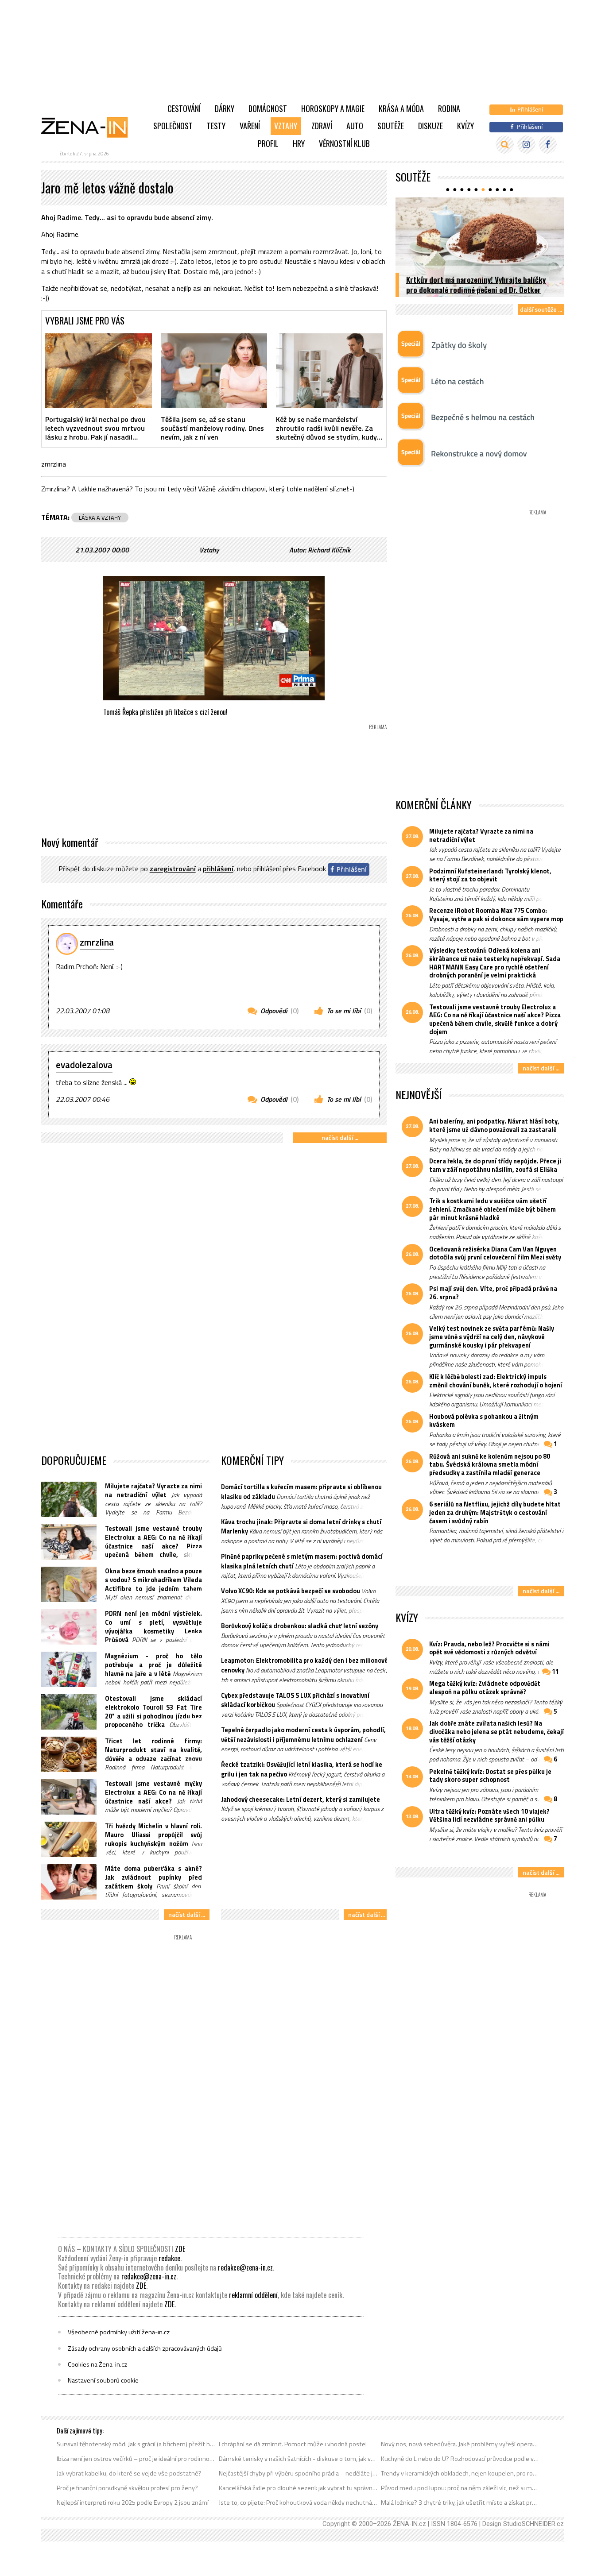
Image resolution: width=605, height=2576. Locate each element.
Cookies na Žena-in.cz (97, 2364)
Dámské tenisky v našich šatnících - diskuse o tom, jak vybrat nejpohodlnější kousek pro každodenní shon (298, 2459)
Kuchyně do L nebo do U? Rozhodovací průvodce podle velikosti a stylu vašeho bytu (460, 2459)
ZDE (180, 2249)
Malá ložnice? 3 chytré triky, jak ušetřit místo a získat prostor (460, 2503)
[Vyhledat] (505, 145)
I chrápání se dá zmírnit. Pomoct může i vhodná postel (293, 2444)
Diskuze (430, 126)
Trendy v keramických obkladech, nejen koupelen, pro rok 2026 (460, 2473)
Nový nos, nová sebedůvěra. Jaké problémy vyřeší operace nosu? (460, 2444)
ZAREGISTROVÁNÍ (173, 869)
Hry (299, 143)
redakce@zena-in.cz (245, 2267)
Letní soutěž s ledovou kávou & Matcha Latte (477, 290)
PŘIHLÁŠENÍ (218, 869)
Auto (355, 126)
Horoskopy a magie (333, 108)
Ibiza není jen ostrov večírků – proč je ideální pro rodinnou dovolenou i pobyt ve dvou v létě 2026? (136, 2459)
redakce (169, 2258)
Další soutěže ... (541, 309)
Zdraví (322, 126)
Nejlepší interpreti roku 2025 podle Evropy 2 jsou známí (133, 2503)
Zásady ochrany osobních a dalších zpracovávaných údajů (145, 2348)
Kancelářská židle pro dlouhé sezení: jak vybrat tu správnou (298, 2488)
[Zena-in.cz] (90, 127)
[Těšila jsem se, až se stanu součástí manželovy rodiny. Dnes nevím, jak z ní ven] (214, 371)
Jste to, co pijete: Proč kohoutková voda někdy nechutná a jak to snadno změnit (298, 2503)
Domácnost (268, 108)
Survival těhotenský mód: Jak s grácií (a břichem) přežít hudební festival (136, 2444)
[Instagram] (526, 145)
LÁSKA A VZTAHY (100, 518)
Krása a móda (401, 108)
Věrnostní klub (344, 143)
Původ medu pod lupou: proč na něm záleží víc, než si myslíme (460, 2488)
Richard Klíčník (329, 550)
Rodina (449, 108)
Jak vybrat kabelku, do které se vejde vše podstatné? (129, 2473)
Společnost (173, 126)
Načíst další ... (340, 1137)
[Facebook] (548, 145)
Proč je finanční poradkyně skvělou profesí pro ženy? (127, 2488)
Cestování (184, 108)
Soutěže (391, 126)
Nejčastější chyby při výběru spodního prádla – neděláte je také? (298, 2473)
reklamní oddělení (253, 2295)
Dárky (225, 108)
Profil (268, 143)
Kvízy (465, 126)
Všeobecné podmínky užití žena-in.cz (119, 2332)
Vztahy (286, 126)
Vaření (250, 126)
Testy (216, 126)
